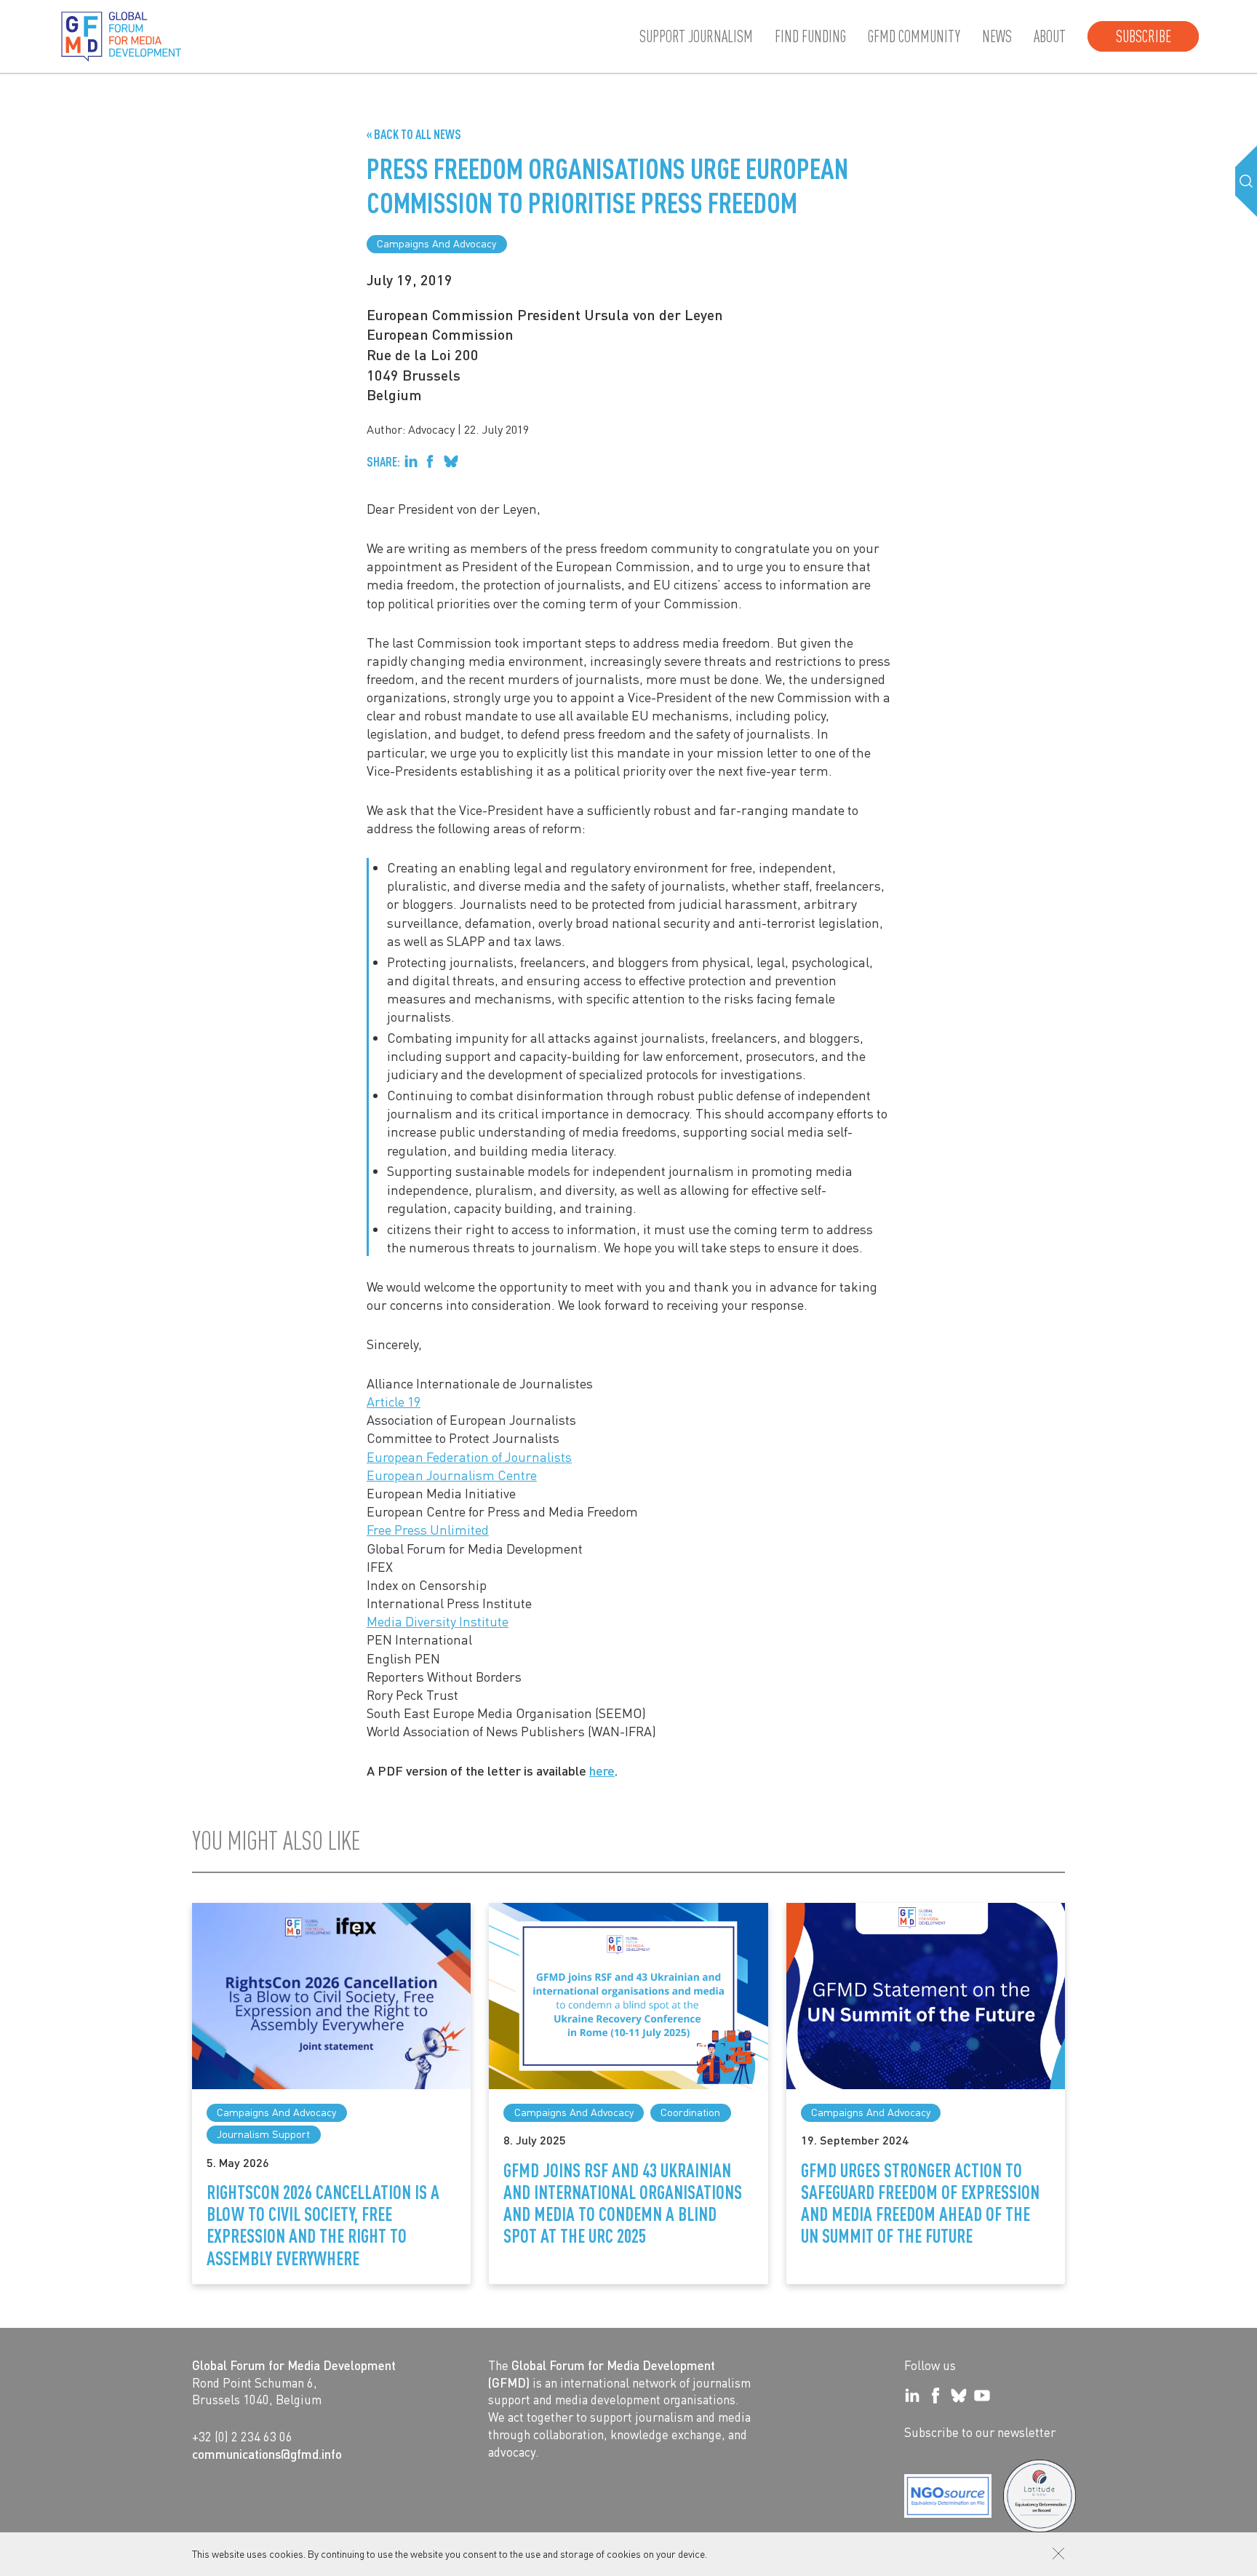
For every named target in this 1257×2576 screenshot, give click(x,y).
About (1050, 36)
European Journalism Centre (452, 1475)
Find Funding (810, 36)
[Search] (1246, 181)
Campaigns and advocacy (436, 243)
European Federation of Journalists (469, 1456)
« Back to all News (414, 134)
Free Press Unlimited (428, 1529)
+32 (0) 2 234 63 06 (242, 2436)
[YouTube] (982, 2396)
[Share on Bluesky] (451, 461)
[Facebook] (935, 2396)
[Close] (1058, 2553)
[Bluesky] (959, 2396)
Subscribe (1144, 36)
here (602, 1770)
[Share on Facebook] (430, 461)
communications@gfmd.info (267, 2454)
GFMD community (914, 36)
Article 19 (394, 1401)
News (997, 36)
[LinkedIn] (912, 2396)
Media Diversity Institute (438, 1621)
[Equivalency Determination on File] (948, 2496)
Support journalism (696, 36)
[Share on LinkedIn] (411, 461)
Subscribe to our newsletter (980, 2432)
